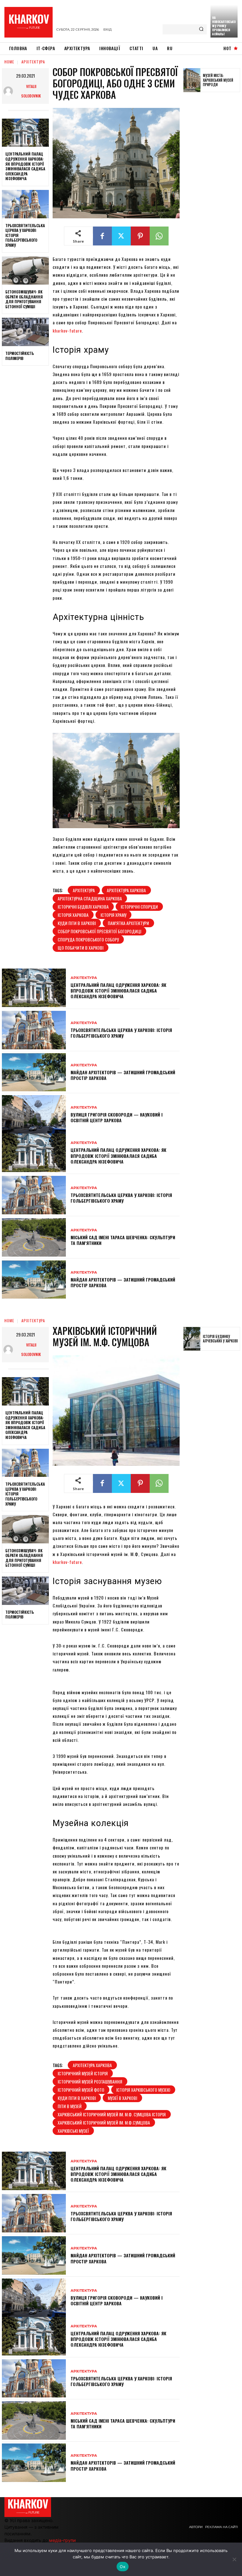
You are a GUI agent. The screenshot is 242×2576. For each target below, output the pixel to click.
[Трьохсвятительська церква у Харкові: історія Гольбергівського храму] (25, 204)
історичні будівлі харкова (83, 907)
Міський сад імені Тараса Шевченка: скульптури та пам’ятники (123, 1240)
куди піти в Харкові (77, 923)
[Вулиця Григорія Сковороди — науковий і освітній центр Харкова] (34, 1114)
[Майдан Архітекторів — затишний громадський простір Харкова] (34, 1072)
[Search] (201, 29)
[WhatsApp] (159, 236)
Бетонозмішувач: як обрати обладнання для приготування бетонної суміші (24, 299)
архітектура (84, 890)
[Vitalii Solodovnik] (10, 91)
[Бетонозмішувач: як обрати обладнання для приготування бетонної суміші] (25, 271)
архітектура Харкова (126, 890)
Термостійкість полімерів (20, 356)
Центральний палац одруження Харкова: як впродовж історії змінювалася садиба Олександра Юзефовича (25, 166)
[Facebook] (102, 236)
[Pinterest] (140, 236)
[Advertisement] (213, 195)
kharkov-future (67, 330)
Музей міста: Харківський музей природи (218, 80)
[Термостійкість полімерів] (25, 332)
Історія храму (113, 915)
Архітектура (33, 62)
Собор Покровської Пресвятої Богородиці (99, 931)
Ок (123, 2567)
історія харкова (73, 915)
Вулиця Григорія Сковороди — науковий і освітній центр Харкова (117, 1117)
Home (9, 62)
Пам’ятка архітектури (128, 923)
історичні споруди (139, 907)
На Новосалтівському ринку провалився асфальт (224, 26)
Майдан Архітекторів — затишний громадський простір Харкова (123, 1075)
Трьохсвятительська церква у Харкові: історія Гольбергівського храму (121, 1033)
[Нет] (234, 2559)
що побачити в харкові (81, 948)
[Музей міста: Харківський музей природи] (192, 80)
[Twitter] (121, 236)
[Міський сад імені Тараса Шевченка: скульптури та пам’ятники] (34, 1237)
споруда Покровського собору (88, 939)
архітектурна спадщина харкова (90, 898)
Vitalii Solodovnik (31, 91)
